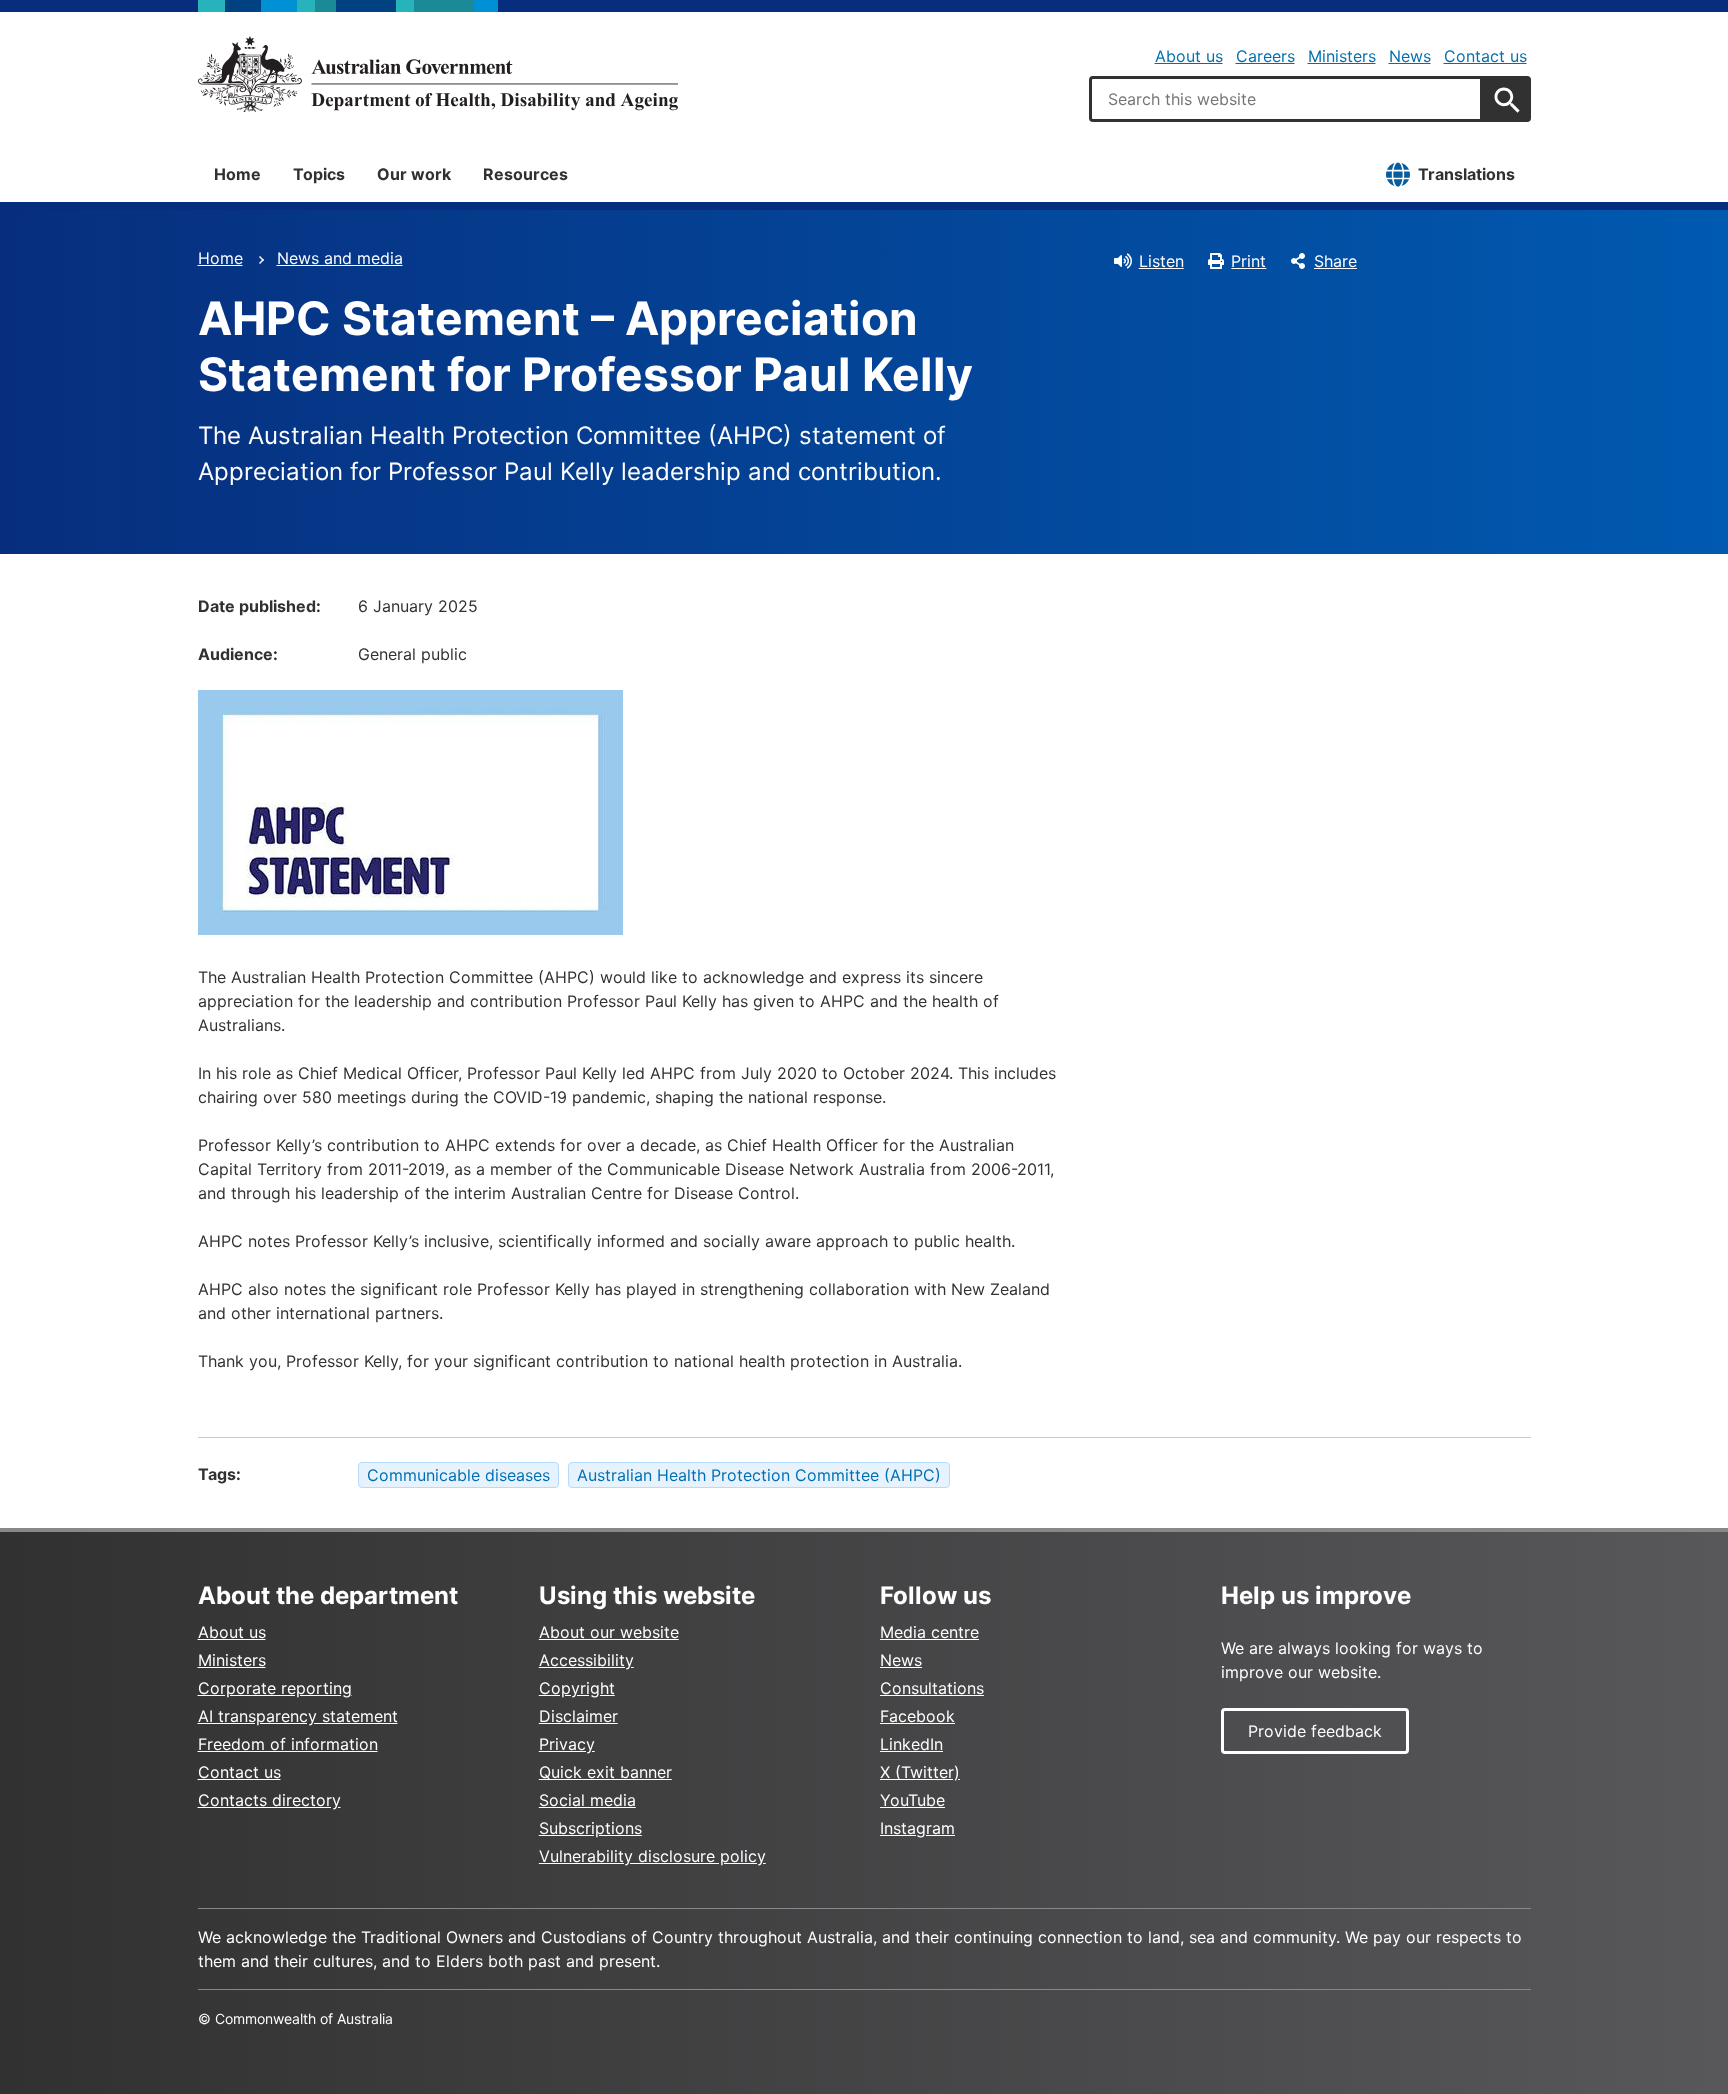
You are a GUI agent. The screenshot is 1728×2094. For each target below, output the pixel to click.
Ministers (1342, 56)
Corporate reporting (275, 1688)
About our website (609, 1632)
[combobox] (1286, 99)
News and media (340, 258)
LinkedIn (911, 1744)
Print (1248, 261)
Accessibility (586, 1660)
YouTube (912, 1800)
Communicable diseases (458, 1475)
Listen (1161, 261)
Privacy (567, 1744)
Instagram (917, 1828)
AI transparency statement (298, 1716)
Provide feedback (1315, 1731)
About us (1189, 56)
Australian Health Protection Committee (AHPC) (759, 1475)
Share (1335, 261)
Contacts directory (269, 1800)
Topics (319, 174)
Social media (587, 1800)
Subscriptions (590, 1828)
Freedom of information (288, 1744)
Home (237, 174)
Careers (1265, 56)
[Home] (438, 74)
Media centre (929, 1632)
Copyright (577, 1688)
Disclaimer (578, 1716)
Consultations (932, 1688)
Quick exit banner (605, 1772)
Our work (414, 174)
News (1410, 56)
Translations (1466, 174)
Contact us (1485, 56)
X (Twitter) (920, 1772)
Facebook (917, 1716)
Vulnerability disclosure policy (652, 1856)
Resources (525, 174)
